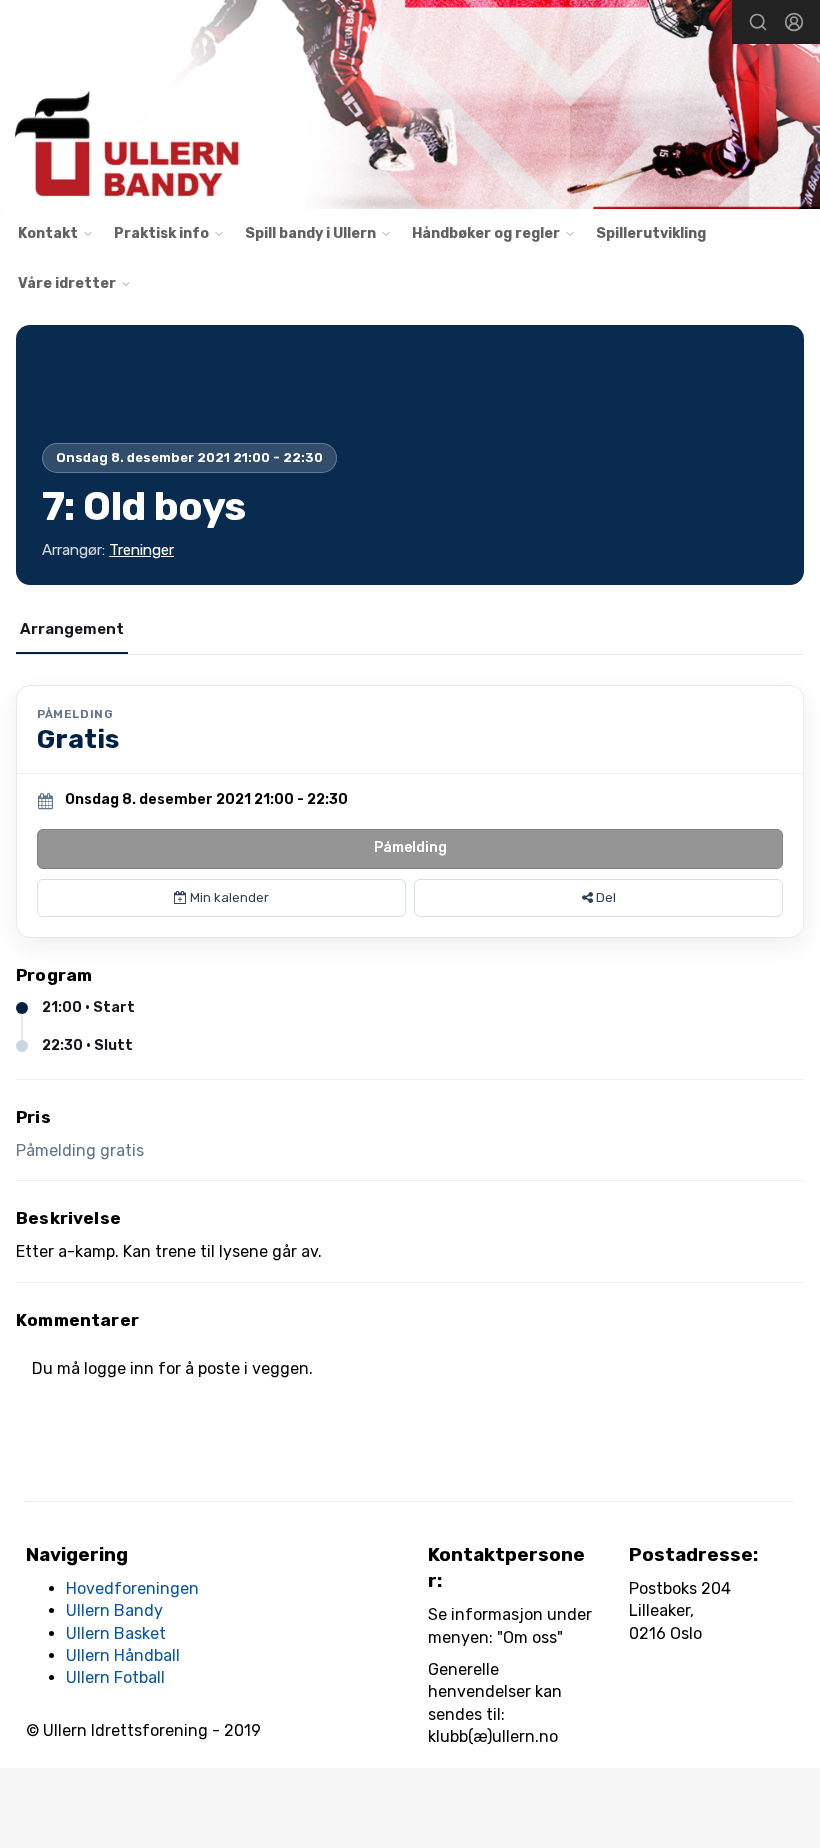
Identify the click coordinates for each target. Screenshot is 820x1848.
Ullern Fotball (115, 1677)
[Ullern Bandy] (410, 107)
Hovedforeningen (132, 1588)
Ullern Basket (116, 1633)
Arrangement (72, 629)
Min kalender (228, 897)
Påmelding (410, 847)
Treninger (141, 550)
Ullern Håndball (123, 1655)
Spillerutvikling (651, 233)
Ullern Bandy (114, 1610)
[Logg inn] (794, 22)
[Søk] (758, 22)
